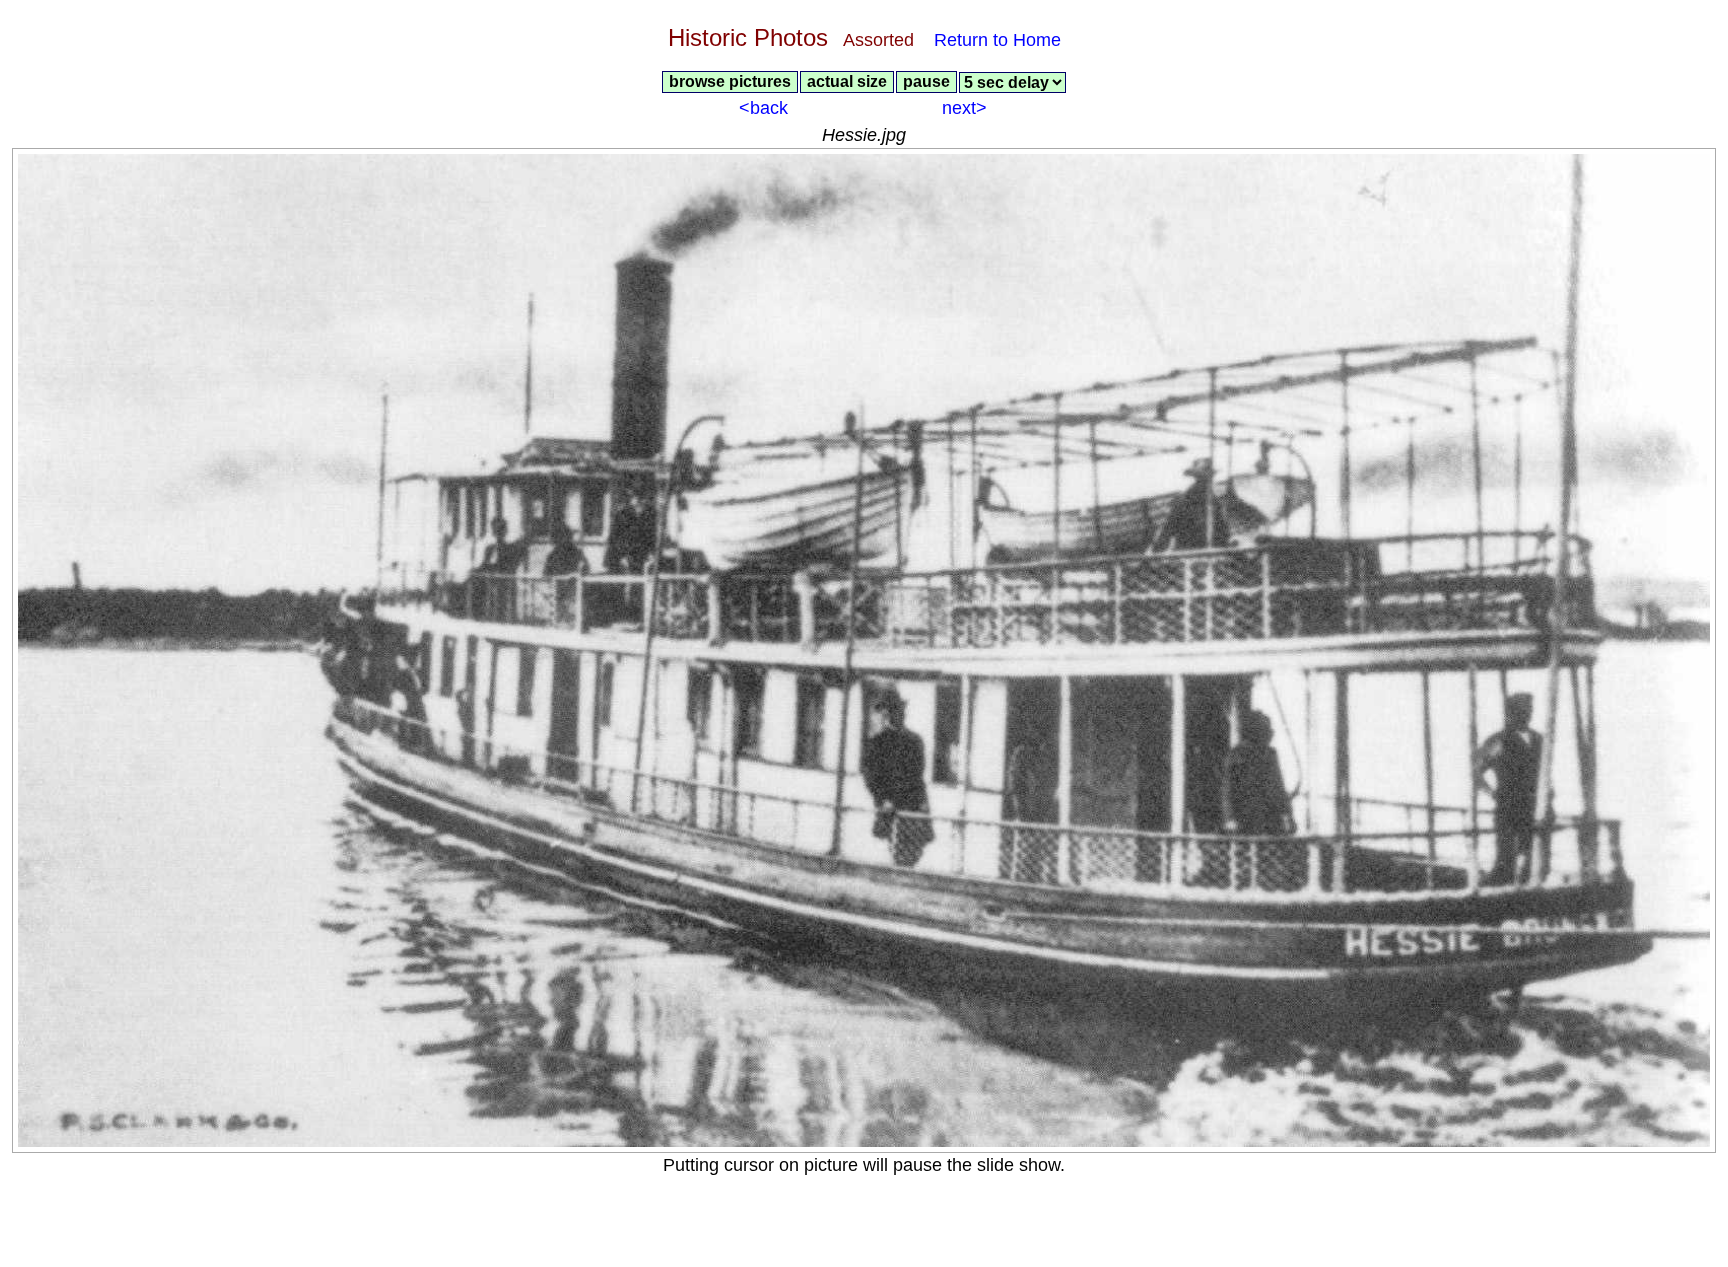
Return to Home (995, 40)
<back (763, 108)
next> (964, 108)
